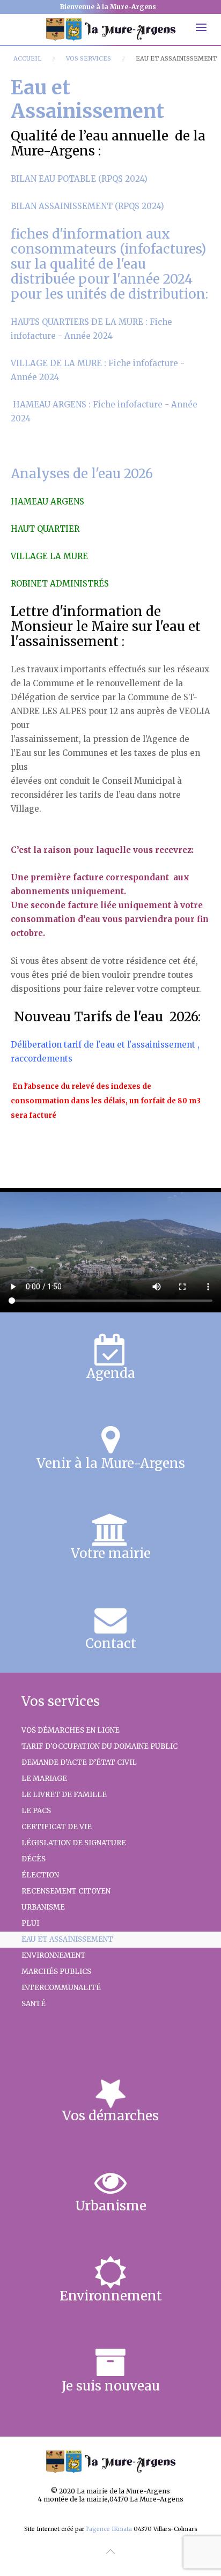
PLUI (30, 1923)
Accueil (27, 58)
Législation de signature (74, 1843)
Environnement (54, 1955)
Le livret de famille (64, 1795)
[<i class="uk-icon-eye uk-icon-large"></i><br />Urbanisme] (110, 2190)
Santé (34, 2004)
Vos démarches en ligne (71, 1730)
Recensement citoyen (66, 1891)
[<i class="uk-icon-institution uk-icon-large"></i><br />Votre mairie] (110, 1538)
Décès (34, 1859)
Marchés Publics (56, 1972)
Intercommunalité (61, 1988)
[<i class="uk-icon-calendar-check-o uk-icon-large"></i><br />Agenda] (110, 1357)
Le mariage (44, 1779)
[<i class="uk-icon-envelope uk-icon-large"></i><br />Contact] (110, 1628)
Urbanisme (43, 1907)
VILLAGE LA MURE (49, 556)
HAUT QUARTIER (45, 529)
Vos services (89, 58)
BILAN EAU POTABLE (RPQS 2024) (79, 179)
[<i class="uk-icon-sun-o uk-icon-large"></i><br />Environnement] (110, 2280)
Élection (40, 1875)
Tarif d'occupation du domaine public (100, 1746)
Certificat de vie (57, 1827)
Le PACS (36, 1811)
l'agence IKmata (109, 2529)
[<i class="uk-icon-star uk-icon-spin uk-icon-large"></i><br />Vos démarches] (110, 2100)
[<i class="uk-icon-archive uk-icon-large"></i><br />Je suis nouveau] (110, 2370)
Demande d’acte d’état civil (79, 1762)
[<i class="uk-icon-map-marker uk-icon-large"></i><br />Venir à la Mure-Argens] (110, 1447)
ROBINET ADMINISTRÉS (60, 584)
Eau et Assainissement (67, 1939)
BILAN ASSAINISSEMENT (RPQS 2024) (87, 206)
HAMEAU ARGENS (47, 502)
